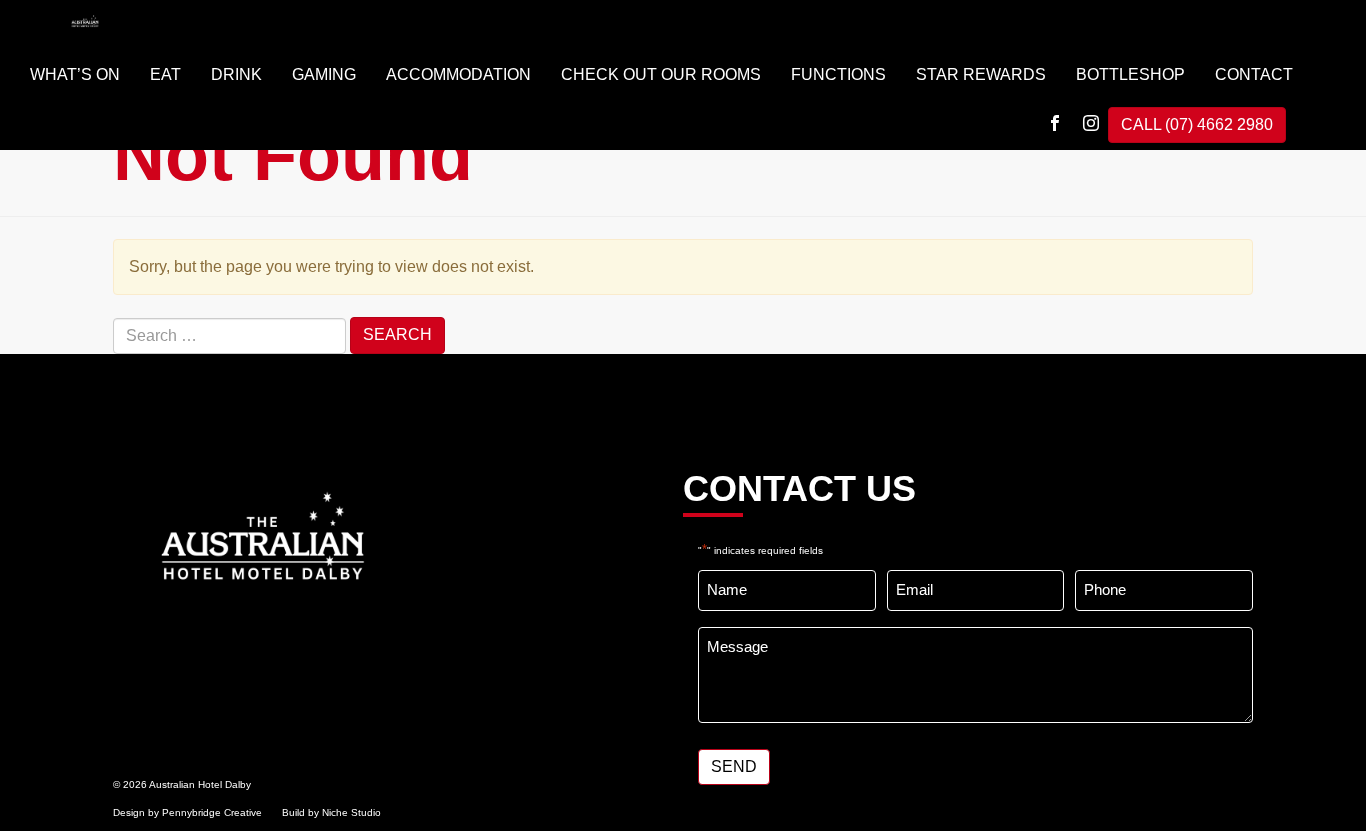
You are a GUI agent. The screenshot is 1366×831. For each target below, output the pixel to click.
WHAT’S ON (75, 74)
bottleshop (1130, 74)
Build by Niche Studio (331, 812)
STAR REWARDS (981, 74)
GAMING (324, 74)
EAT (165, 74)
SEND (734, 766)
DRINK (236, 74)
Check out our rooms (661, 74)
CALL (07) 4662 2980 (1197, 124)
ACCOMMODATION (458, 74)
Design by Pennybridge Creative (187, 812)
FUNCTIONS (838, 74)
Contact (1254, 74)
